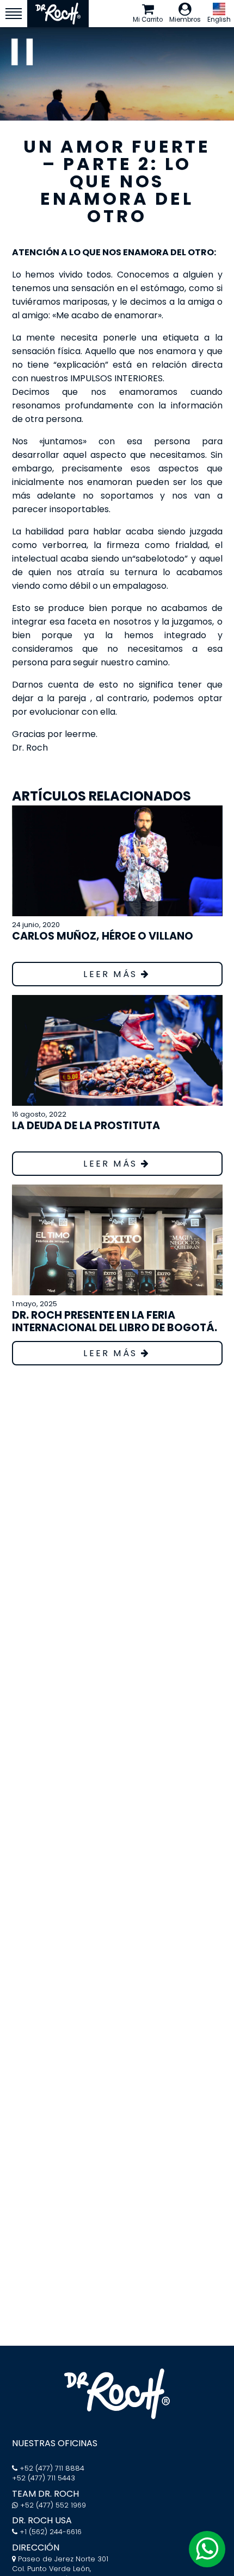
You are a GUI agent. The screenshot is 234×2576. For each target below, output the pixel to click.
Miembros (185, 20)
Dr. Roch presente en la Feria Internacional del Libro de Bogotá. (115, 1321)
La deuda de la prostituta (86, 1126)
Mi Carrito (148, 20)
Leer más (112, 974)
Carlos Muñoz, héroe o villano (103, 936)
